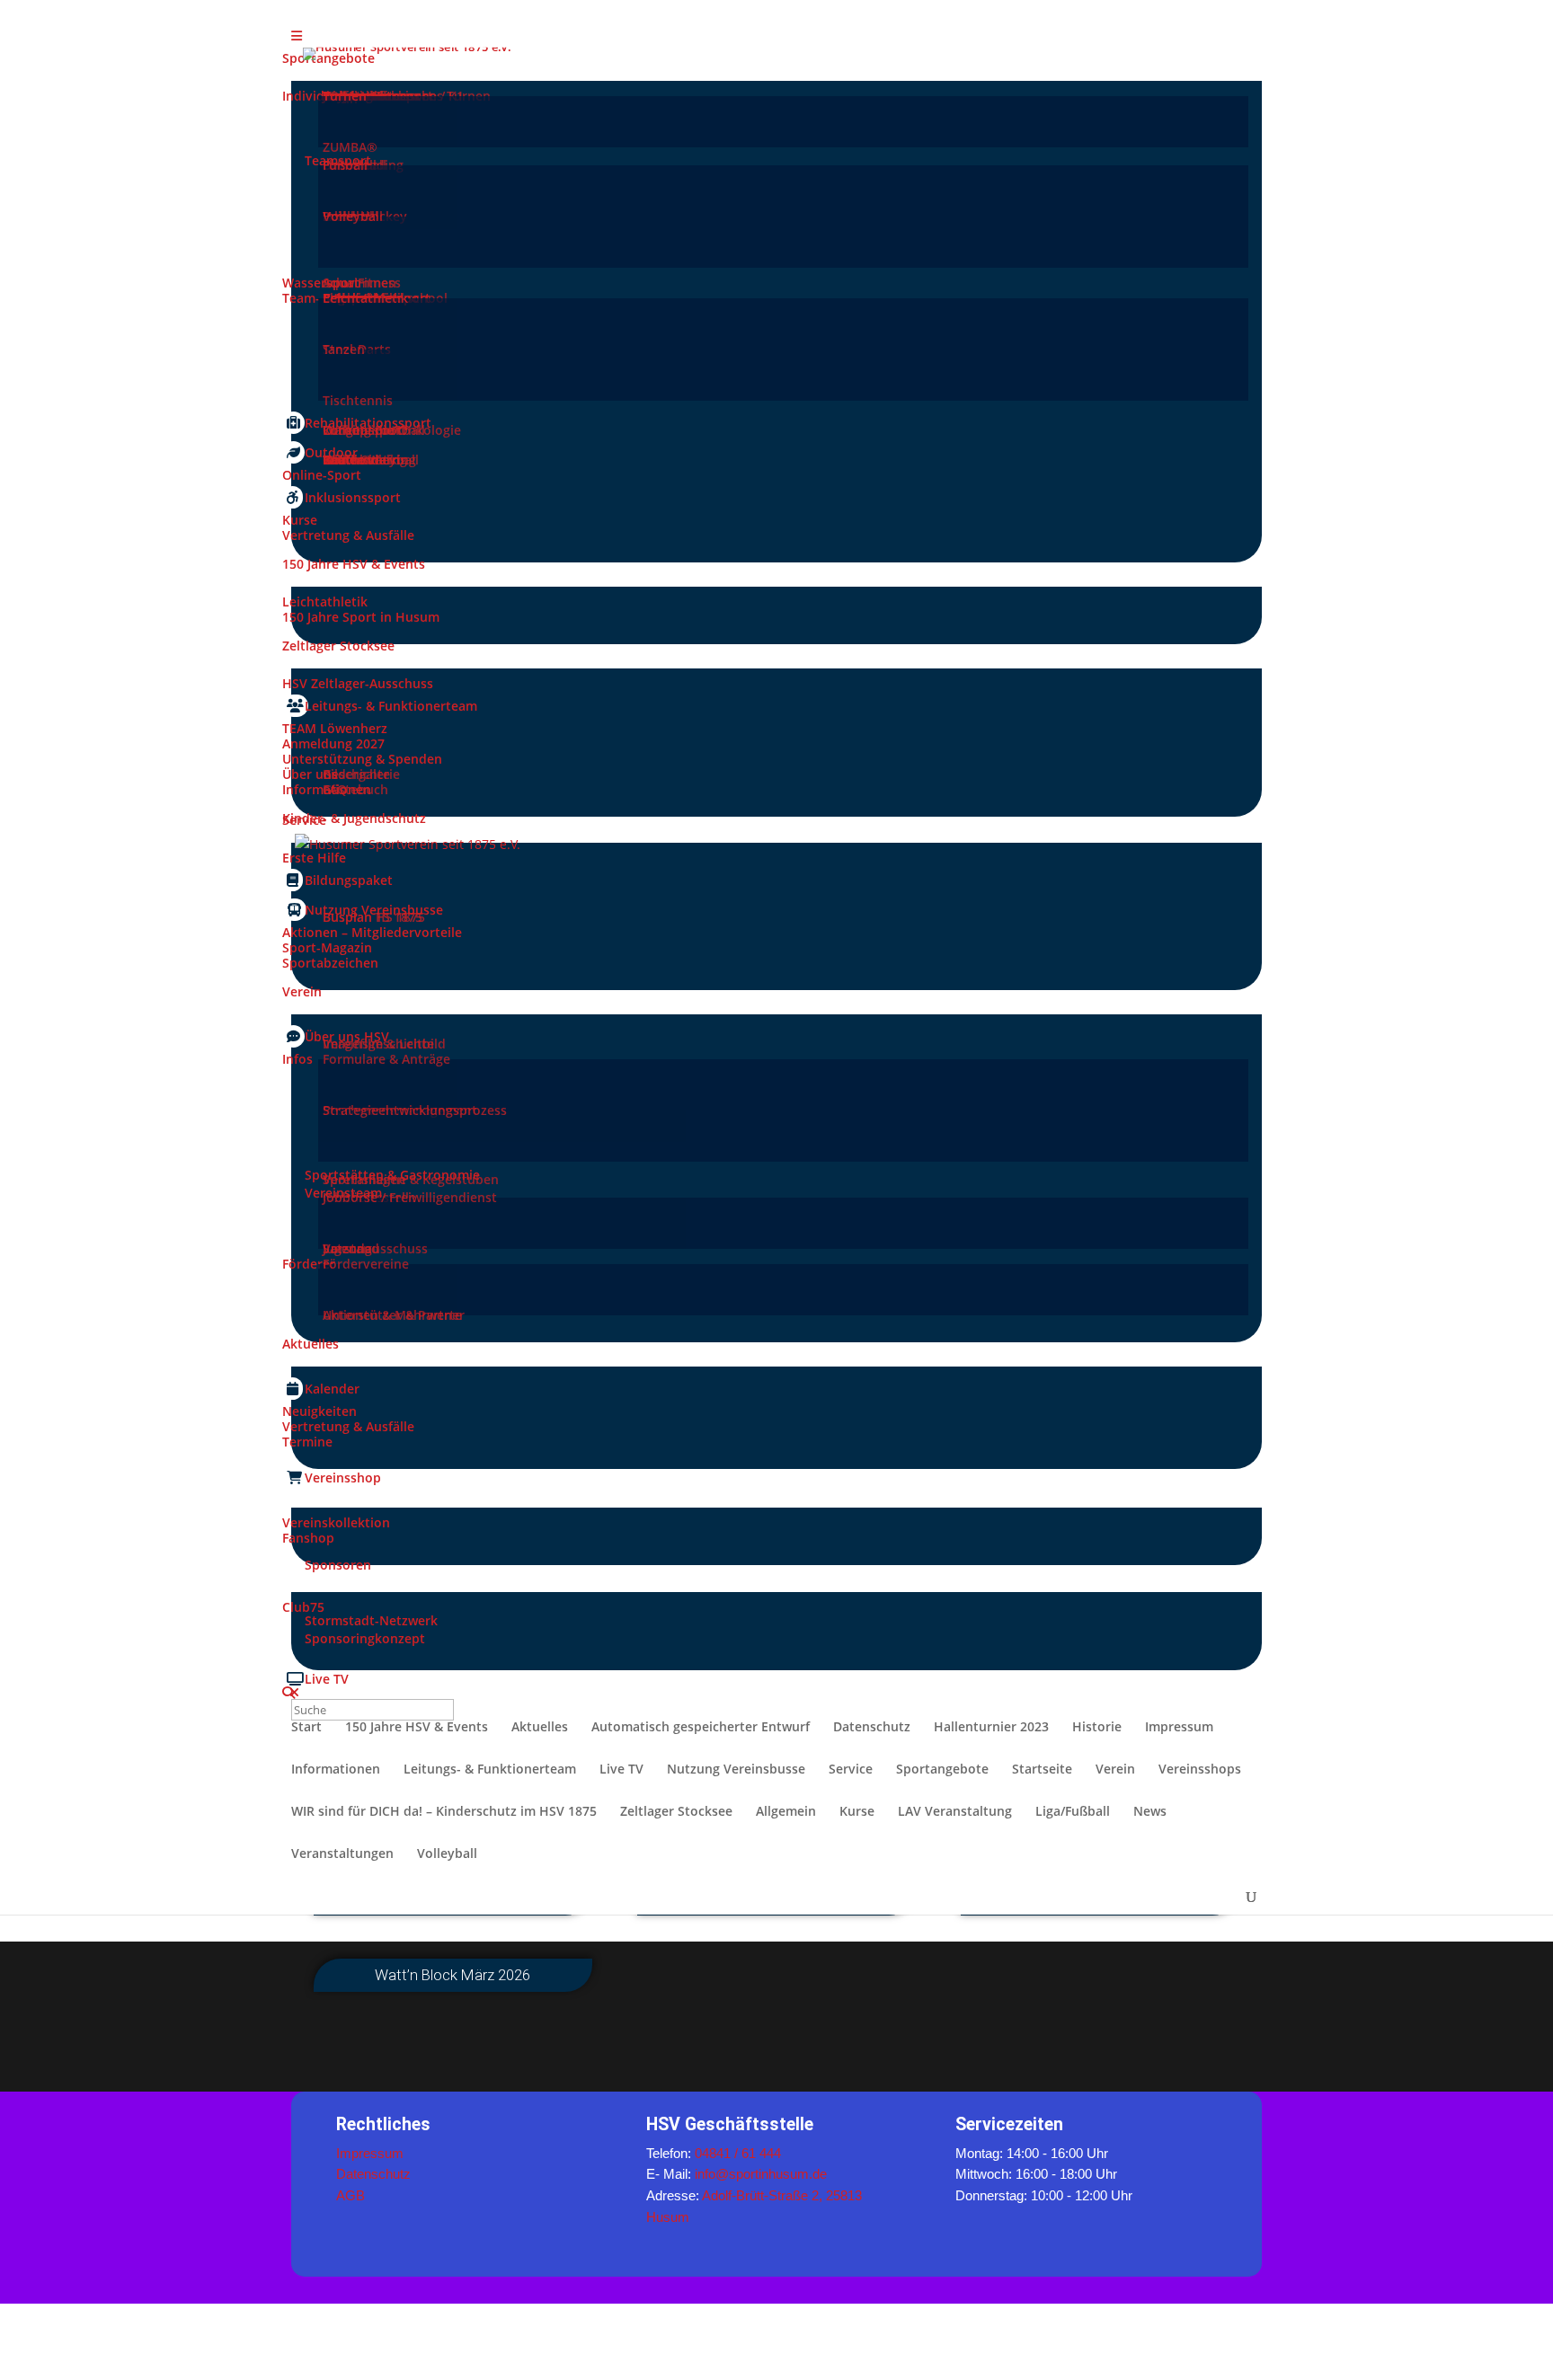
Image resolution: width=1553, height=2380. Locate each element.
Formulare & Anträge (386, 1059)
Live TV (621, 1770)
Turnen (345, 96)
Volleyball (353, 216)
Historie (1097, 1728)
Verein (1115, 1770)
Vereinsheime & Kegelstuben (411, 1179)
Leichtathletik (365, 298)
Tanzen (344, 349)
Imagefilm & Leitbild (384, 1044)
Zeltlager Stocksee (676, 1812)
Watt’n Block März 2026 (453, 1975)
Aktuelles (540, 1728)
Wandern (351, 460)
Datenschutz (872, 1728)
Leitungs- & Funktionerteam (490, 1770)
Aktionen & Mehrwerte (392, 1315)
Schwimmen (359, 283)
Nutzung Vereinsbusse (736, 1770)
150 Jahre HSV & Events (417, 1728)
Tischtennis (358, 400)
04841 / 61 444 (738, 2153)
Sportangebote (942, 1770)
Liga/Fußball (1073, 1812)
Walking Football (374, 430)
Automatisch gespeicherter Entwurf (701, 1728)
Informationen (336, 1770)
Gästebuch (355, 789)
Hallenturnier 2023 (991, 1728)
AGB (351, 2195)
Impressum (1179, 1728)
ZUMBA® (350, 147)
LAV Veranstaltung (955, 1812)
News (1150, 1812)
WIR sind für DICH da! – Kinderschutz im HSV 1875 (444, 1812)
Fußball (345, 165)
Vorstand (351, 1248)
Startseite (1042, 1770)
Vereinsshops (1200, 1770)
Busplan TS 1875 (373, 917)
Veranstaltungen (342, 1854)
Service (851, 1770)
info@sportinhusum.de (761, 2174)
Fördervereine (366, 1264)
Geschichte (356, 774)
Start (306, 1728)
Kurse (857, 1812)
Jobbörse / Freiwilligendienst (410, 1197)
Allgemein (786, 1812)
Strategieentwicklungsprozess (415, 1110)
